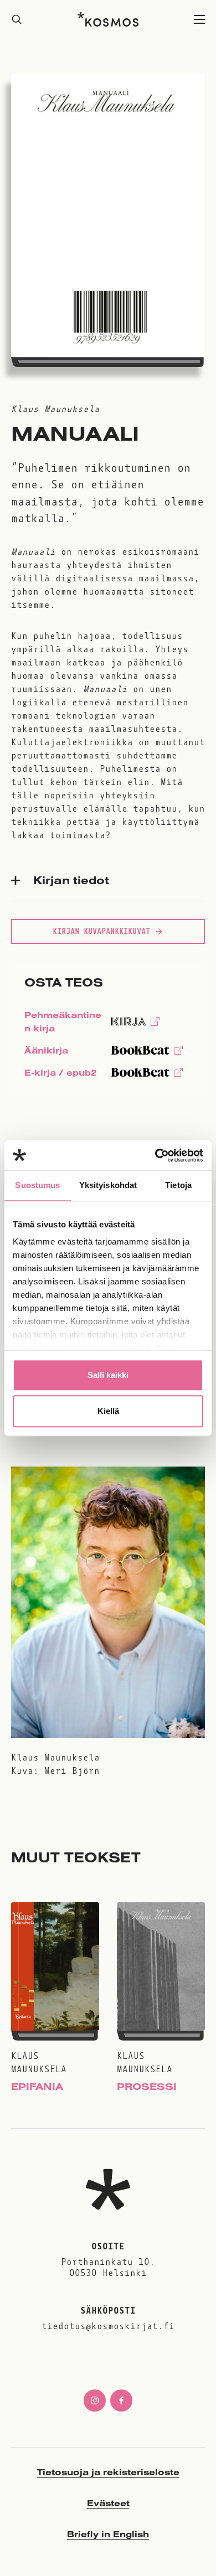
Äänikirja (46, 1053)
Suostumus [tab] (37, 1185)
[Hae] (17, 20)
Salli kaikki (108, 1375)
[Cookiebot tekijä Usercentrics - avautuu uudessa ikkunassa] (155, 1155)
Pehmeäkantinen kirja (63, 1024)
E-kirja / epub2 (60, 1075)
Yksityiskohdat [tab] (108, 1185)
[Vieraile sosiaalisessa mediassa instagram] (95, 2401)
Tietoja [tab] (178, 1185)
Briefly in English (108, 2534)
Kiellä (108, 1411)
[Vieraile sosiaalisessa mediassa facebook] (121, 2401)
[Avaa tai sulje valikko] (199, 20)
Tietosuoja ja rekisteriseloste (108, 2472)
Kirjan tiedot (71, 880)
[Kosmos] (108, 19)
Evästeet (108, 2503)
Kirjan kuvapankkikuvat (101, 931)
